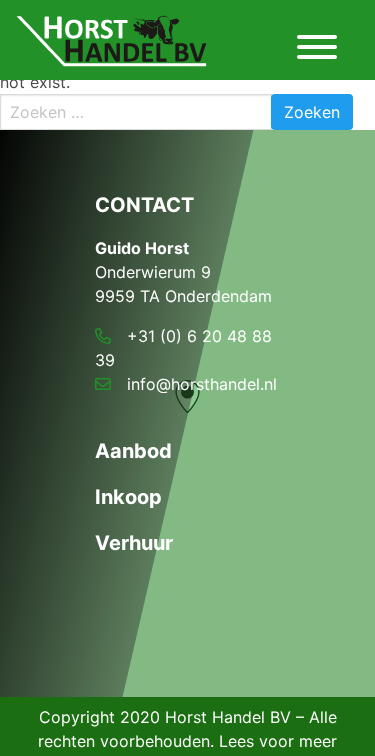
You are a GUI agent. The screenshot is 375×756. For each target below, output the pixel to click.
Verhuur (134, 543)
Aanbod (133, 451)
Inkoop (128, 497)
